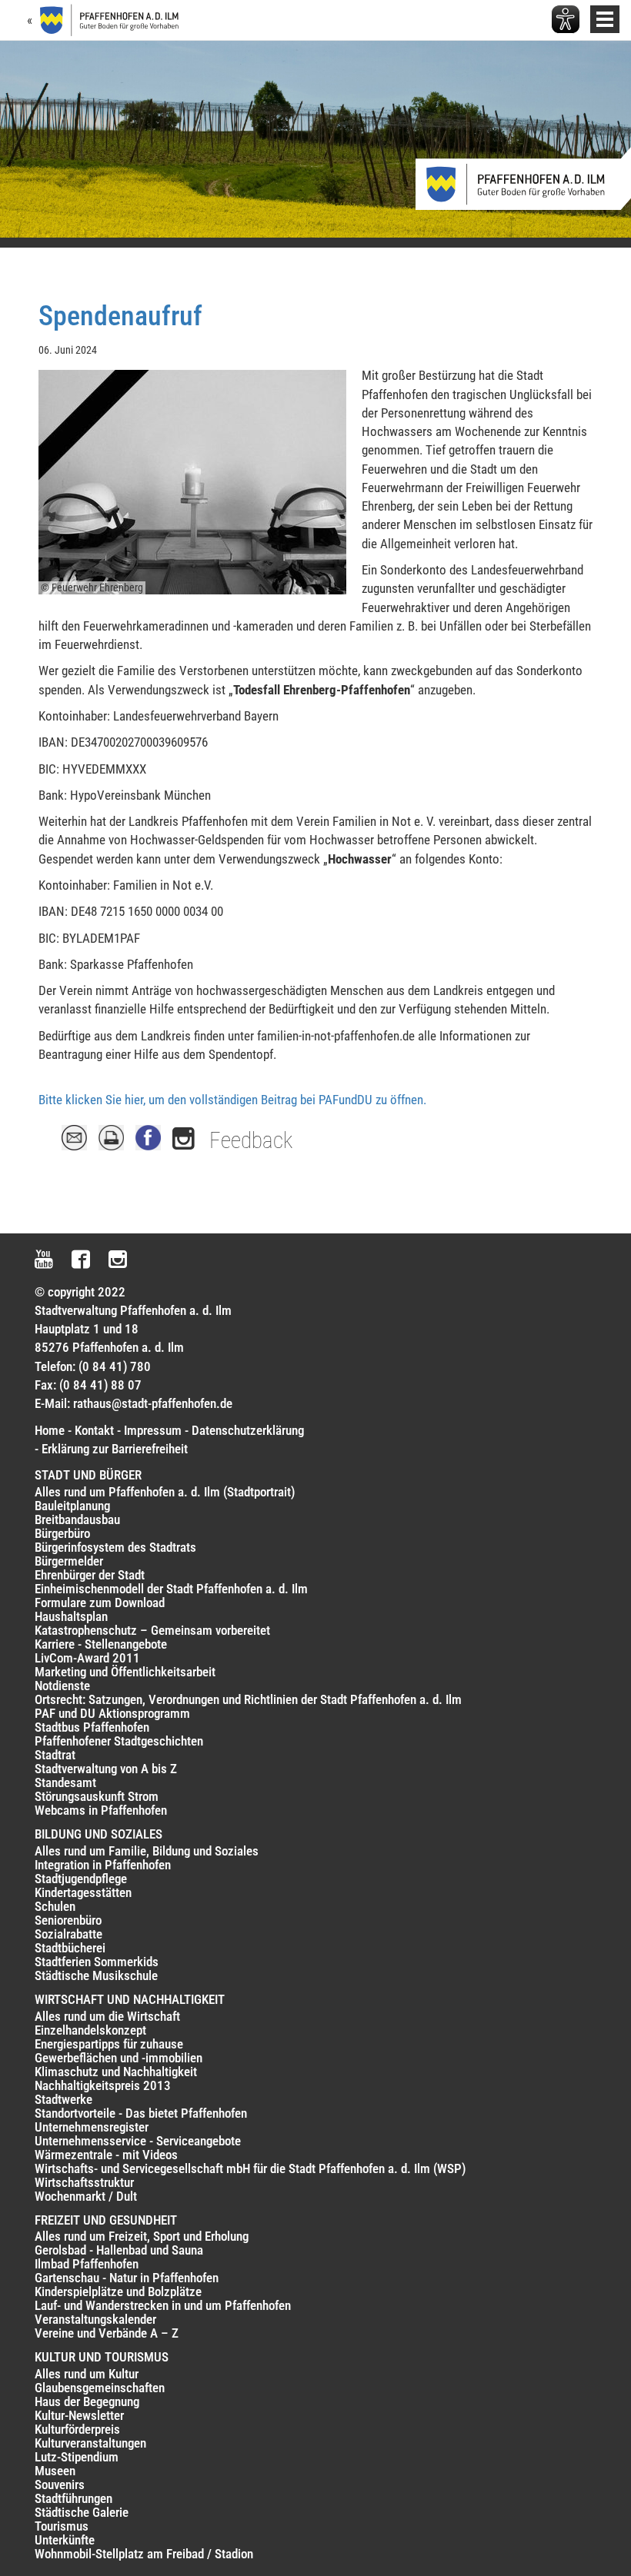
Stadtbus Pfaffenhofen (92, 1727)
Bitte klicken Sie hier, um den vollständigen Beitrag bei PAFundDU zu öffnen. (232, 1100)
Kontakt (94, 1430)
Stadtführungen (73, 2498)
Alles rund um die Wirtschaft (107, 2016)
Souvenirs (60, 2484)
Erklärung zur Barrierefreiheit (115, 1449)
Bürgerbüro (62, 1533)
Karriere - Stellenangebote (101, 1644)
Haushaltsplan (71, 1616)
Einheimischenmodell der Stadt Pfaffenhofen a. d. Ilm (171, 1589)
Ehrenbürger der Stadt (90, 1575)
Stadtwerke (63, 2099)
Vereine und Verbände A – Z (107, 2333)
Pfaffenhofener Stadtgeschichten (119, 1741)
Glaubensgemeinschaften (100, 2388)
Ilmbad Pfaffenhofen (87, 2264)
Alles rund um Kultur (87, 2374)
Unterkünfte (65, 2540)
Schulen (55, 1906)
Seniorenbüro (68, 1920)
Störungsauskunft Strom (97, 1796)
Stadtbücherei (70, 1948)
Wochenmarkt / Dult (86, 2196)
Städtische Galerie (82, 2512)
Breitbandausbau (77, 1519)
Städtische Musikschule (96, 1975)
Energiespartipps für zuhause (109, 2044)
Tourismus (62, 2526)
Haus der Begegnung (87, 2401)
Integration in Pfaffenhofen (103, 1865)
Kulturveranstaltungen (90, 2443)
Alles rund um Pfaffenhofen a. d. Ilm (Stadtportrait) (165, 1492)
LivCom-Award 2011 (87, 1658)
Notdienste (62, 1686)
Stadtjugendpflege (81, 1879)
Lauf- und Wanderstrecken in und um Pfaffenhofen (163, 2305)
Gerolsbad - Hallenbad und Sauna (119, 2250)
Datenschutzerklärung (248, 1430)
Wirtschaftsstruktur (84, 2182)
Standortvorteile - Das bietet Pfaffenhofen (141, 2113)
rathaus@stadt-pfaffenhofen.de (153, 1403)
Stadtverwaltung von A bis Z (106, 1769)
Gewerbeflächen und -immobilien (119, 2058)
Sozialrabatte (68, 1934)
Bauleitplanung (72, 1506)
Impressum (153, 1430)
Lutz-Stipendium (77, 2457)
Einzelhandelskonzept (90, 2030)
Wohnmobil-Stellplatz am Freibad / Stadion (144, 2554)
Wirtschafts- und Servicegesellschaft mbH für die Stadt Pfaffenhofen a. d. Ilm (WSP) (250, 2168)
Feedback (251, 1140)
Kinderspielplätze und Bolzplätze (118, 2291)
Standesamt (65, 1782)
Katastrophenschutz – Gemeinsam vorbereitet (152, 1630)
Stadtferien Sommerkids (97, 1962)
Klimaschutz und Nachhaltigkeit (116, 2072)
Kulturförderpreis (77, 2429)
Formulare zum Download (100, 1603)
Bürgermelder (69, 1561)
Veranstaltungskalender (95, 2319)
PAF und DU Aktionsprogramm (112, 1713)
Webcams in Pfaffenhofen (101, 1810)
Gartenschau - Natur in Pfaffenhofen (127, 2278)
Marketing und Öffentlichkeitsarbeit (125, 1672)
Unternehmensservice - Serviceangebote (138, 2141)
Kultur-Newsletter (79, 2415)
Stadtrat (55, 1755)
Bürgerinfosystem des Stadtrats (115, 1547)
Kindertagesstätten (83, 1892)
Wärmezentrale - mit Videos (106, 2155)
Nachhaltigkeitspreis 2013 (103, 2085)
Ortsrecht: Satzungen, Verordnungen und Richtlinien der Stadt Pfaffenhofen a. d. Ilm (248, 1699)
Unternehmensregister (92, 2127)
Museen (55, 2471)
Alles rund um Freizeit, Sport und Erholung (142, 2236)
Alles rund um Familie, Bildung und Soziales (147, 1851)
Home (50, 1430)
